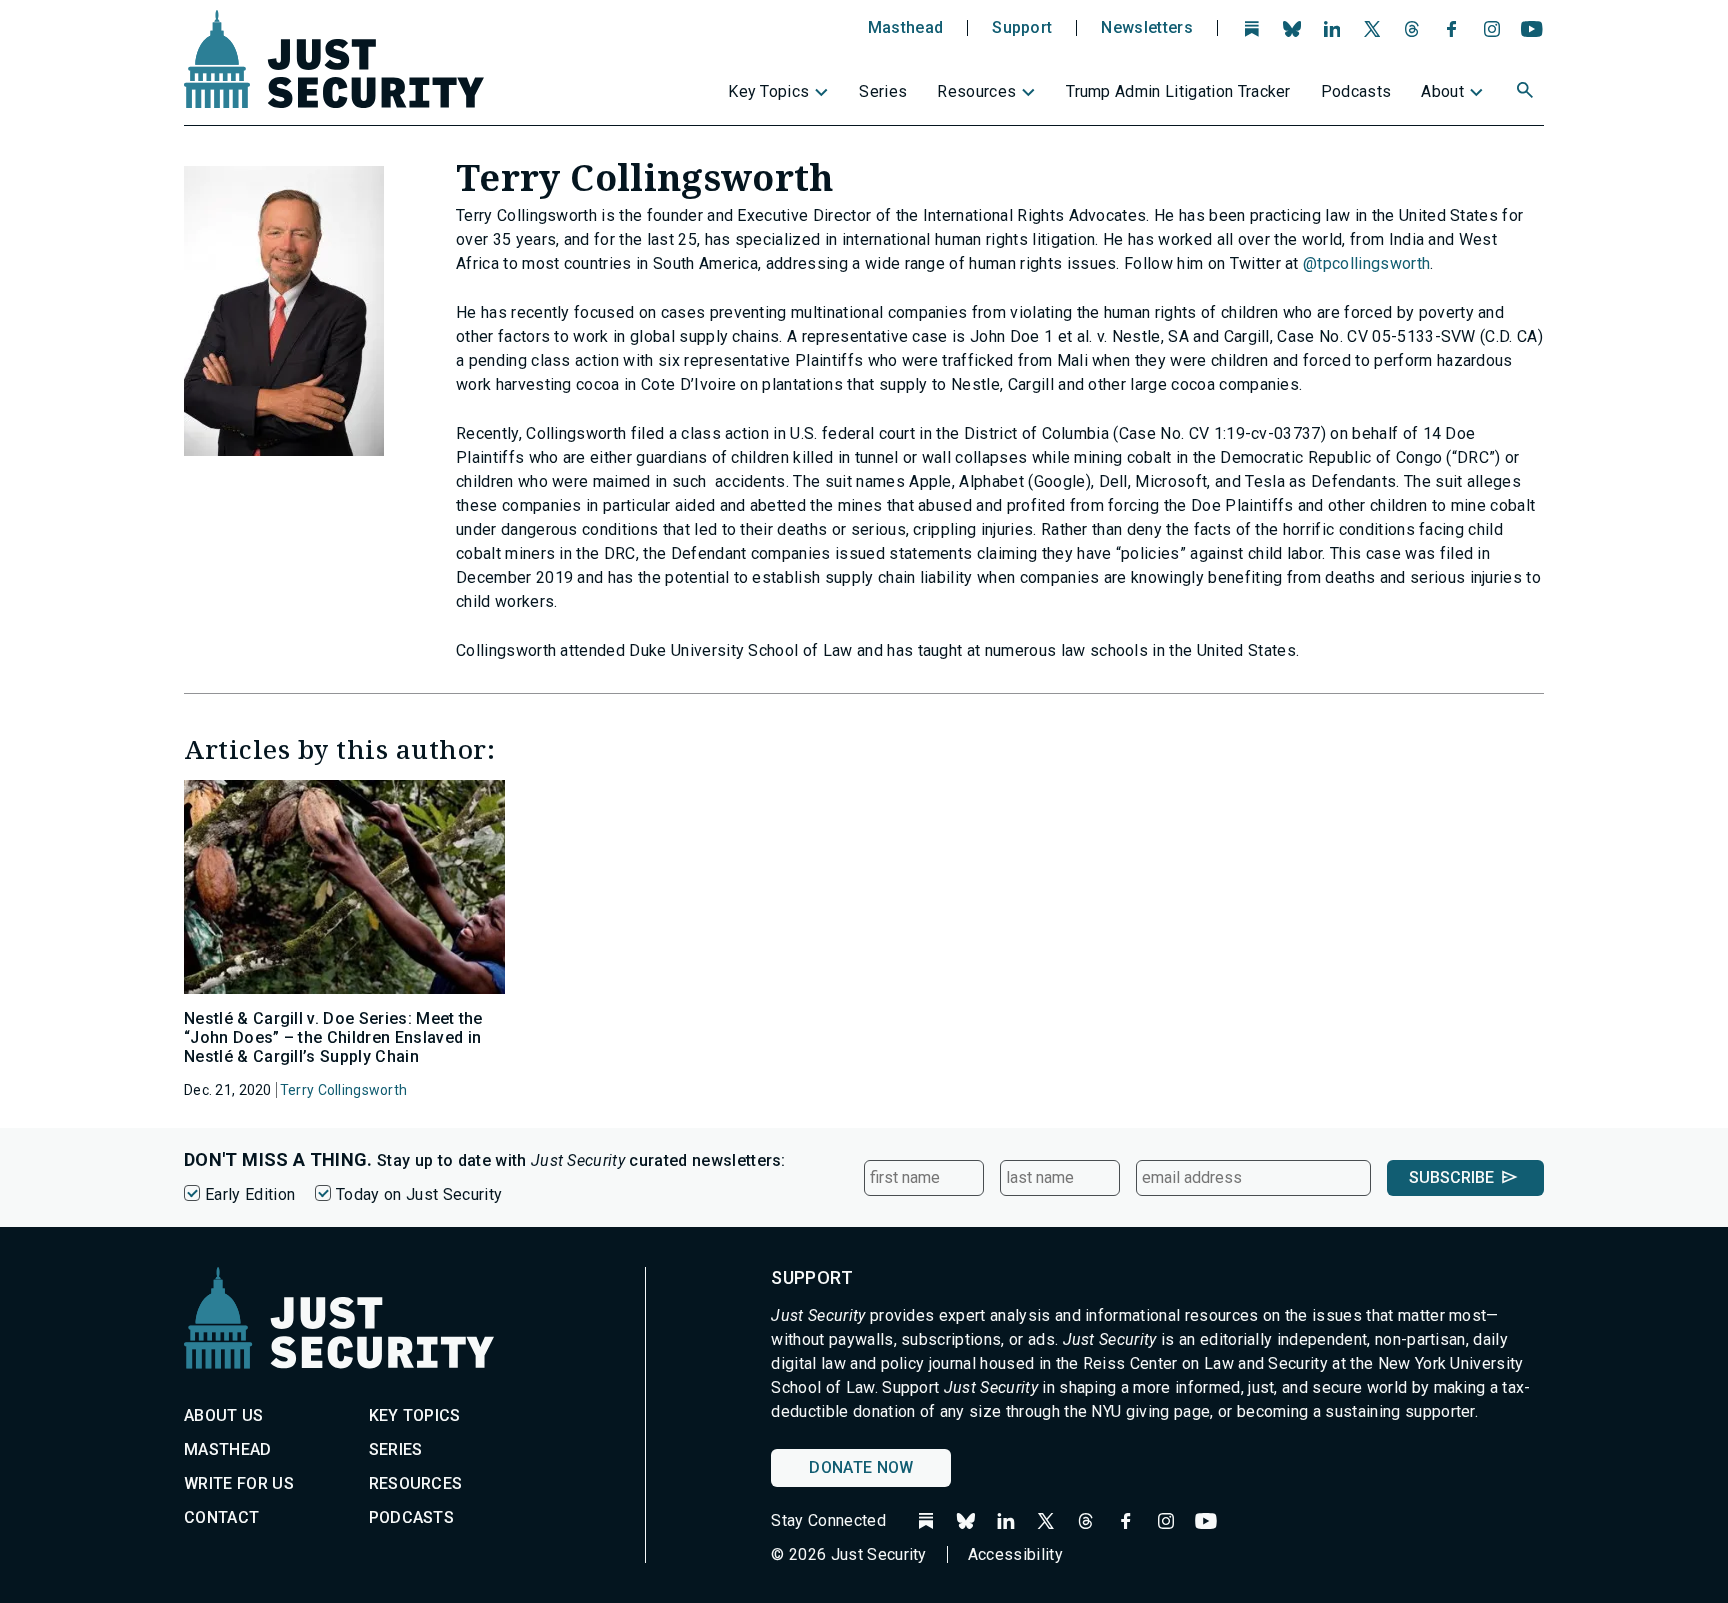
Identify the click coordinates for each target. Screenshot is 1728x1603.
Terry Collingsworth (343, 1090)
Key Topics (768, 91)
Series (883, 91)
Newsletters (1147, 28)
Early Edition (250, 1194)
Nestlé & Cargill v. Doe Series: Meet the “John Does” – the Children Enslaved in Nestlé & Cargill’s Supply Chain (333, 1037)
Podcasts (1356, 91)
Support (1022, 28)
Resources (976, 91)
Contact (221, 1517)
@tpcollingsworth (1366, 263)
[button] (1527, 93)
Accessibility (1015, 1554)
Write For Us (239, 1483)
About (1442, 91)
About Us (224, 1415)
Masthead (906, 28)
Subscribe (1451, 1177)
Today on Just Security (419, 1194)
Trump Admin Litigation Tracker (1178, 91)
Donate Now (861, 1467)
